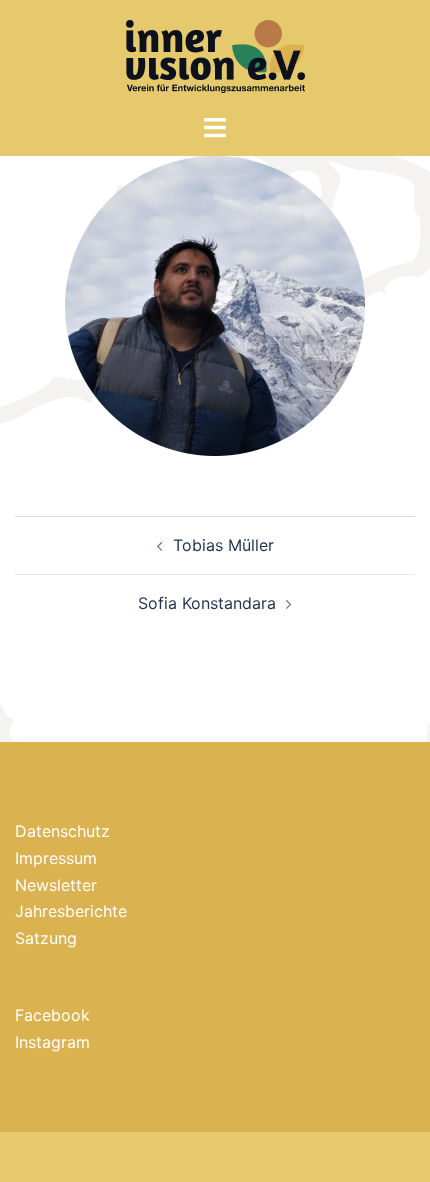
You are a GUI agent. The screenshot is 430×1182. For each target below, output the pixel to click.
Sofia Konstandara (207, 603)
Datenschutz (62, 831)
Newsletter (56, 885)
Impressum (56, 858)
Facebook (52, 1015)
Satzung (46, 938)
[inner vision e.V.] (215, 55)
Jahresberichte (71, 911)
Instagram (52, 1042)
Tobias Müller (223, 545)
